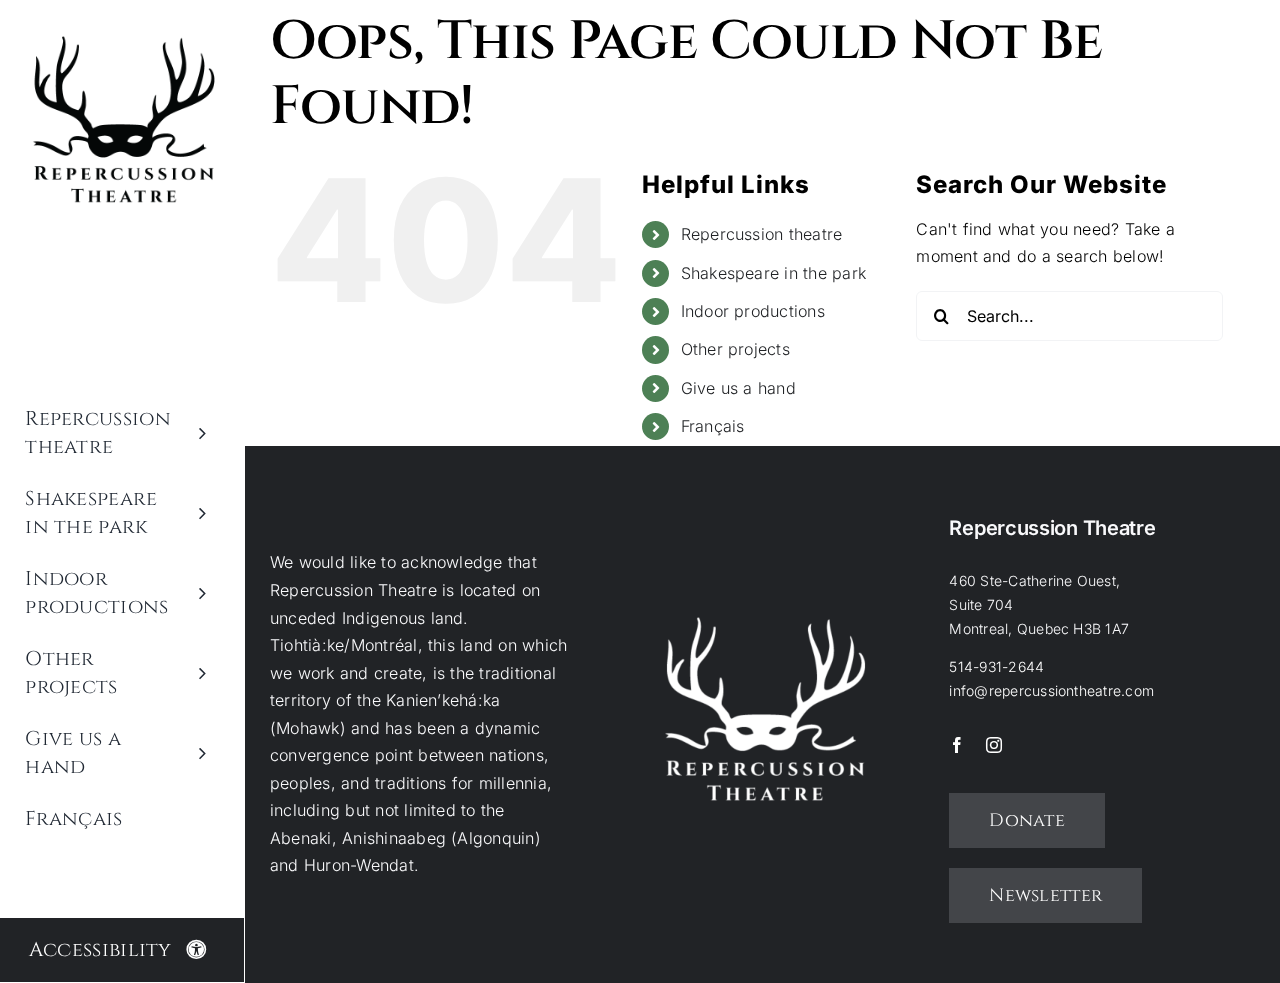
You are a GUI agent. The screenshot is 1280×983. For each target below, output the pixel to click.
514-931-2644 (996, 666)
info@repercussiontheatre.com (1051, 690)
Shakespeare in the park (774, 273)
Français (713, 426)
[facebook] (957, 745)
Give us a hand (738, 388)
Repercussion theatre (762, 234)
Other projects (735, 349)
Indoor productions (753, 311)
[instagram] (994, 745)
